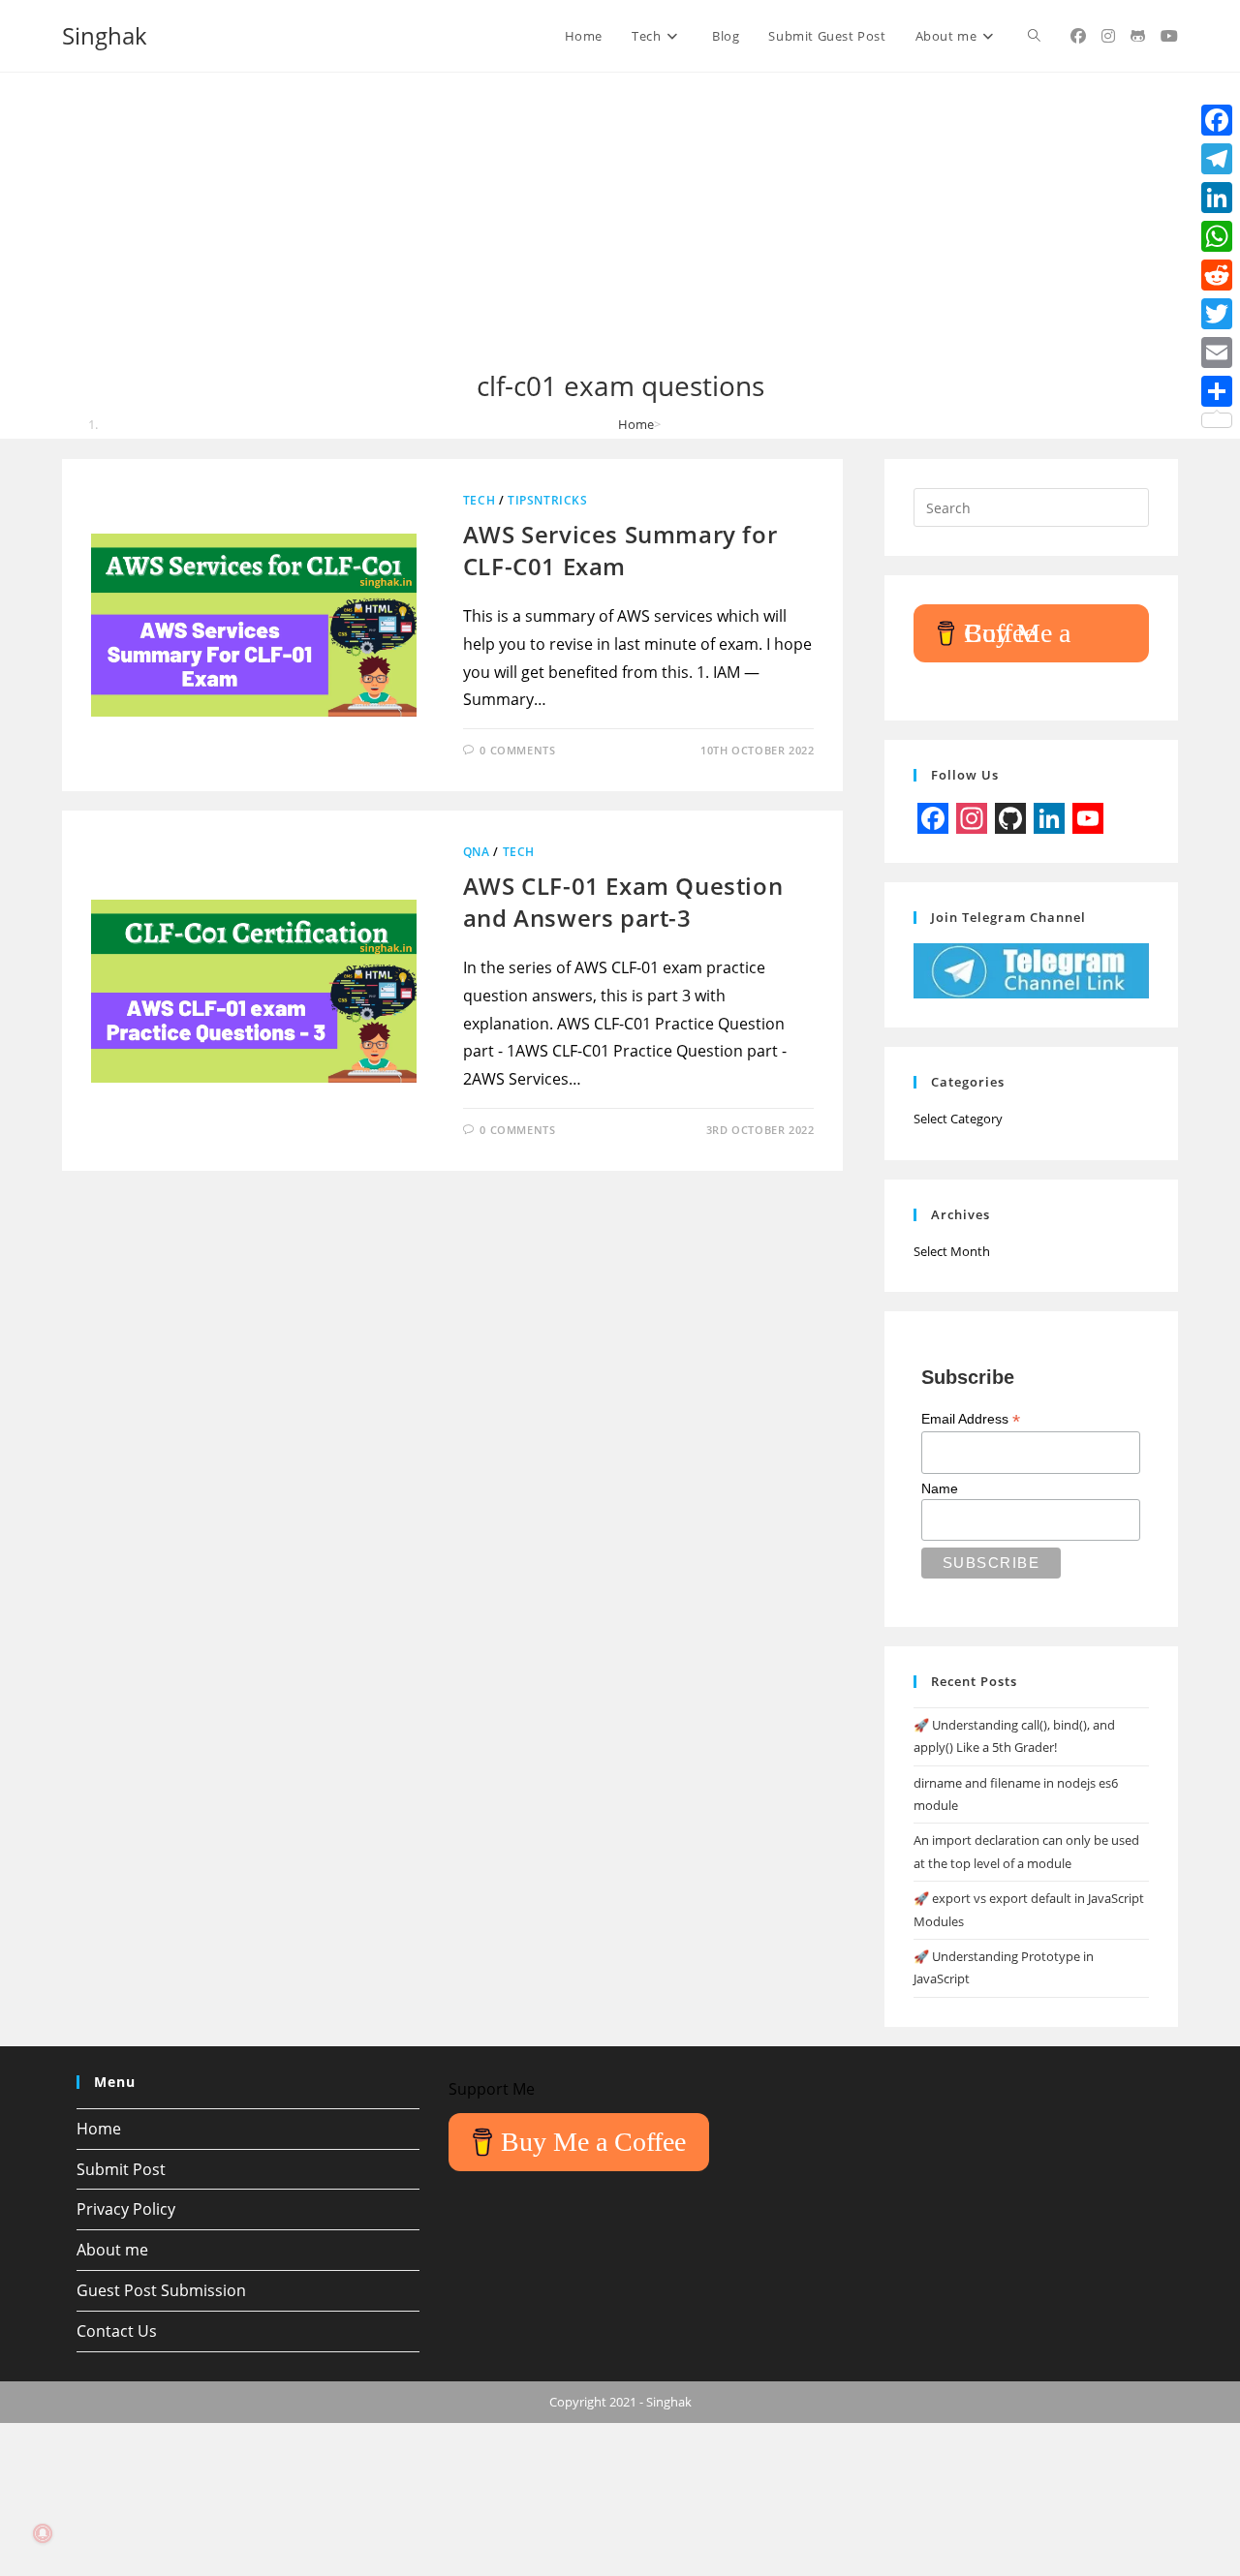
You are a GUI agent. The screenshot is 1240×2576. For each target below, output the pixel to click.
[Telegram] (1217, 159)
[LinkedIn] (1217, 198)
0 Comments (517, 750)
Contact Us (117, 2331)
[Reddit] (1217, 275)
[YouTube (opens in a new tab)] (1169, 36)
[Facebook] (1217, 120)
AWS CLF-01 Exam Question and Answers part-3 (623, 902)
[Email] (1217, 353)
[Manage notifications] (43, 2533)
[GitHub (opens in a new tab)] (1138, 36)
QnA (477, 852)
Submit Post (121, 2169)
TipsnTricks (548, 500)
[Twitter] (1217, 314)
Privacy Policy (126, 2209)
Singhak (105, 35)
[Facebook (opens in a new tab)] (1078, 36)
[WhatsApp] (1217, 236)
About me (112, 2250)
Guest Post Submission (161, 2290)
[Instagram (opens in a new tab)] (1108, 36)
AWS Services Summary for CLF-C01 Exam (620, 551)
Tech (479, 500)
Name (940, 1488)
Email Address (971, 1419)
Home (99, 2129)
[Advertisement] (620, 223)
